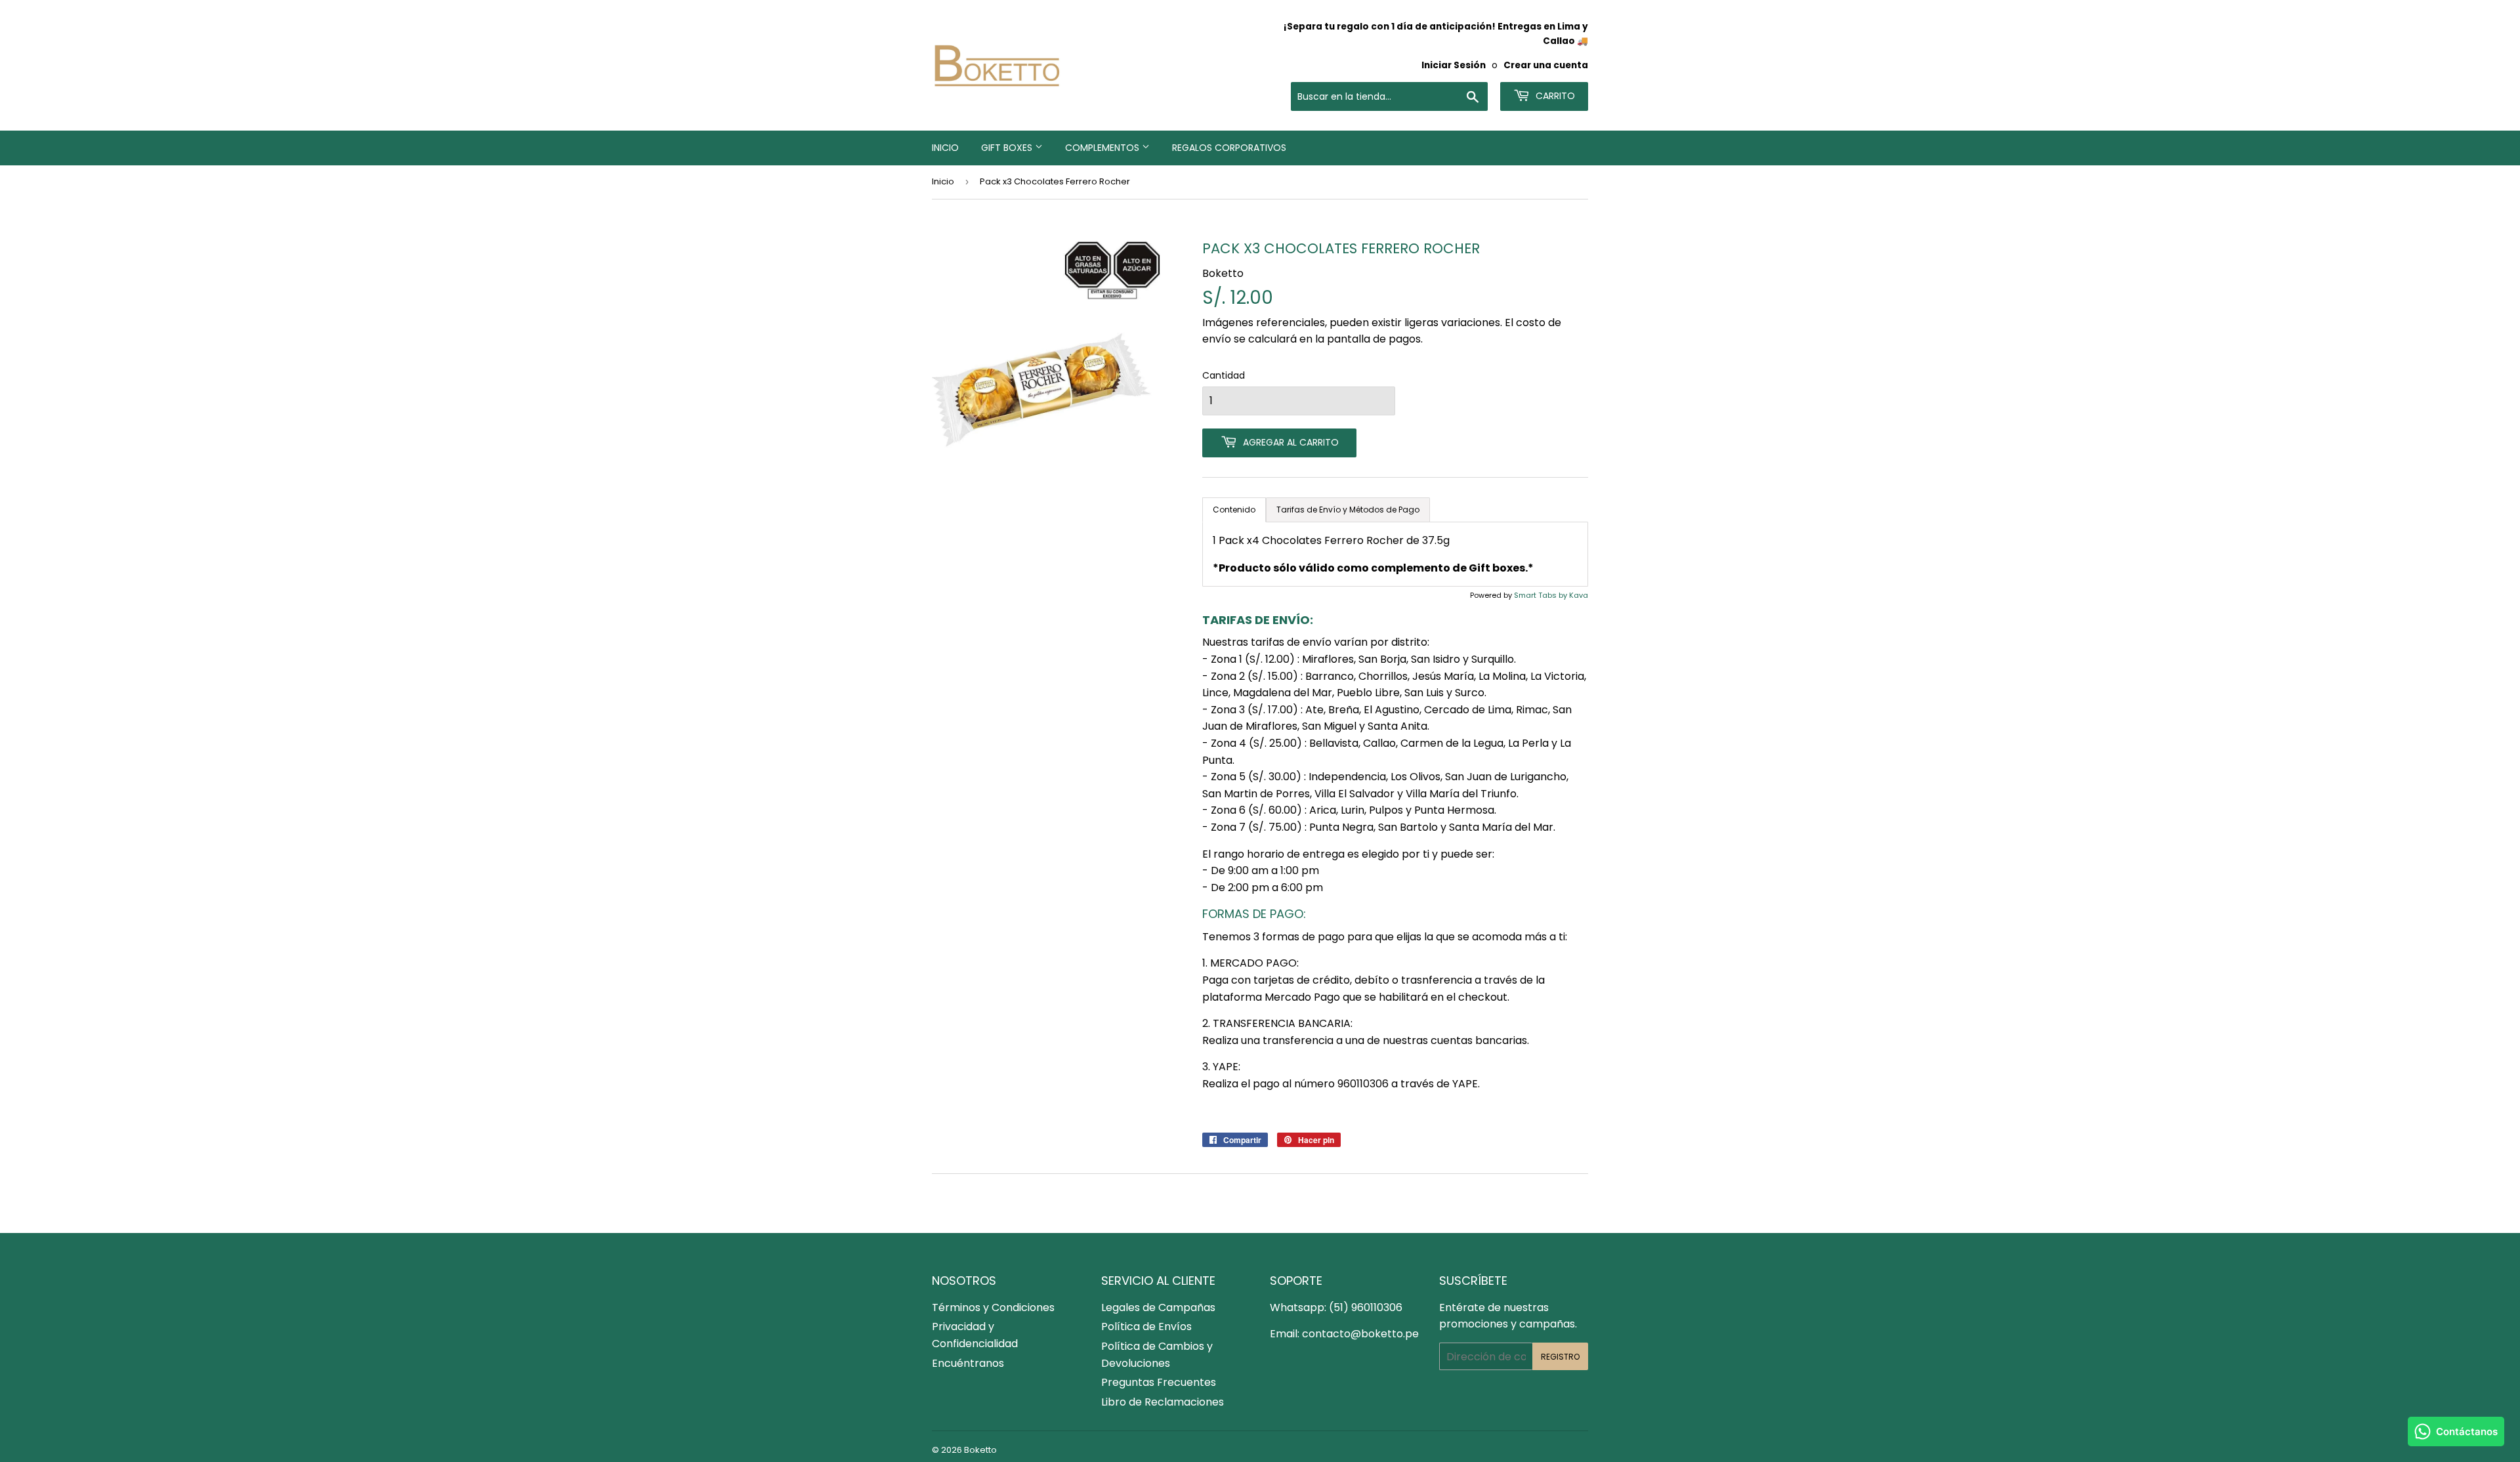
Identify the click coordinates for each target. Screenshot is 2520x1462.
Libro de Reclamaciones (1163, 1402)
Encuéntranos (968, 1363)
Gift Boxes (1008, 148)
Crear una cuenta (1546, 65)
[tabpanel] (1395, 554)
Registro (1560, 1357)
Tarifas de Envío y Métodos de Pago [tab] (1348, 510)
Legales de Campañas (1158, 1307)
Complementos (1103, 148)
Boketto (980, 1450)
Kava (1579, 595)
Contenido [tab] (1234, 510)
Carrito (1554, 96)
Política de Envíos (1146, 1326)
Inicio (945, 148)
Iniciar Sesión (1454, 65)
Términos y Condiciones (993, 1307)
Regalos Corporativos (1229, 148)
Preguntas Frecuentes (1159, 1382)
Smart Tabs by (1542, 595)
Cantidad (1224, 375)
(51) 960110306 (1366, 1307)
